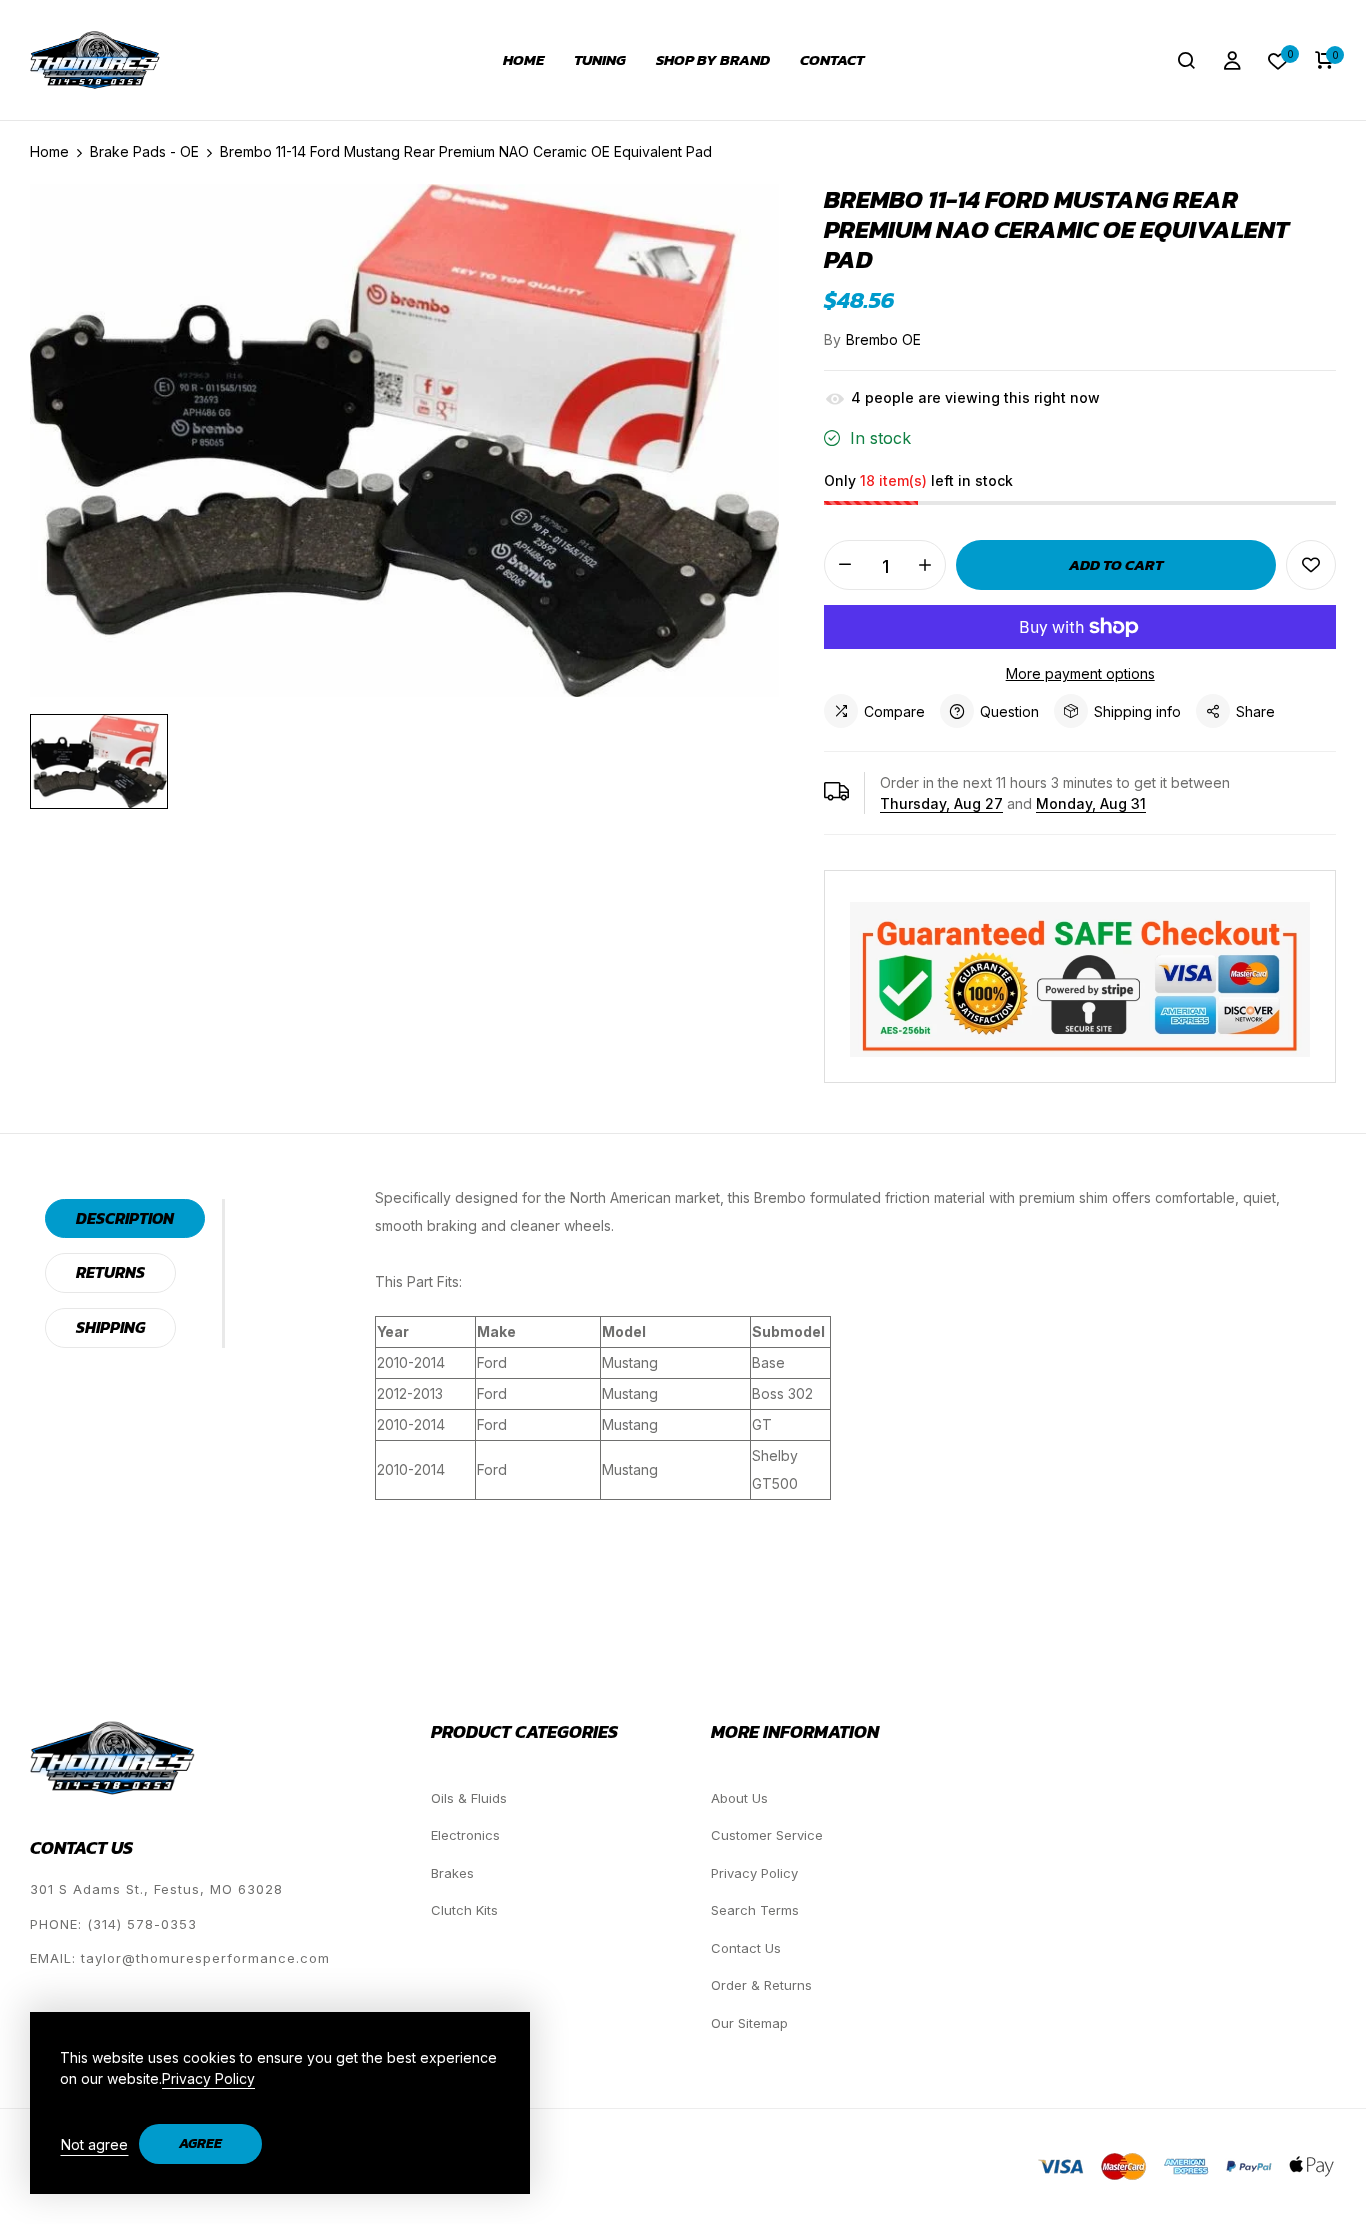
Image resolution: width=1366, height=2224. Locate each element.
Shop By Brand (713, 60)
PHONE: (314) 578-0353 (113, 1924)
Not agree (94, 2144)
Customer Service (767, 1835)
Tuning (600, 60)
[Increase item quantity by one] (925, 565)
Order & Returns (761, 1985)
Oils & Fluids (469, 1798)
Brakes (452, 1873)
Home (523, 60)
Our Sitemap (749, 2023)
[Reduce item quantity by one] (845, 565)
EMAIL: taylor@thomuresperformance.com (180, 1958)
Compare (894, 711)
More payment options (1080, 673)
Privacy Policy (754, 1873)
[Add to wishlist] (1311, 565)
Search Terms (755, 1910)
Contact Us (746, 1948)
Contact (832, 60)
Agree (200, 2143)
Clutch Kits (464, 1910)
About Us (739, 1798)
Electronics (465, 1835)
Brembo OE (883, 339)
